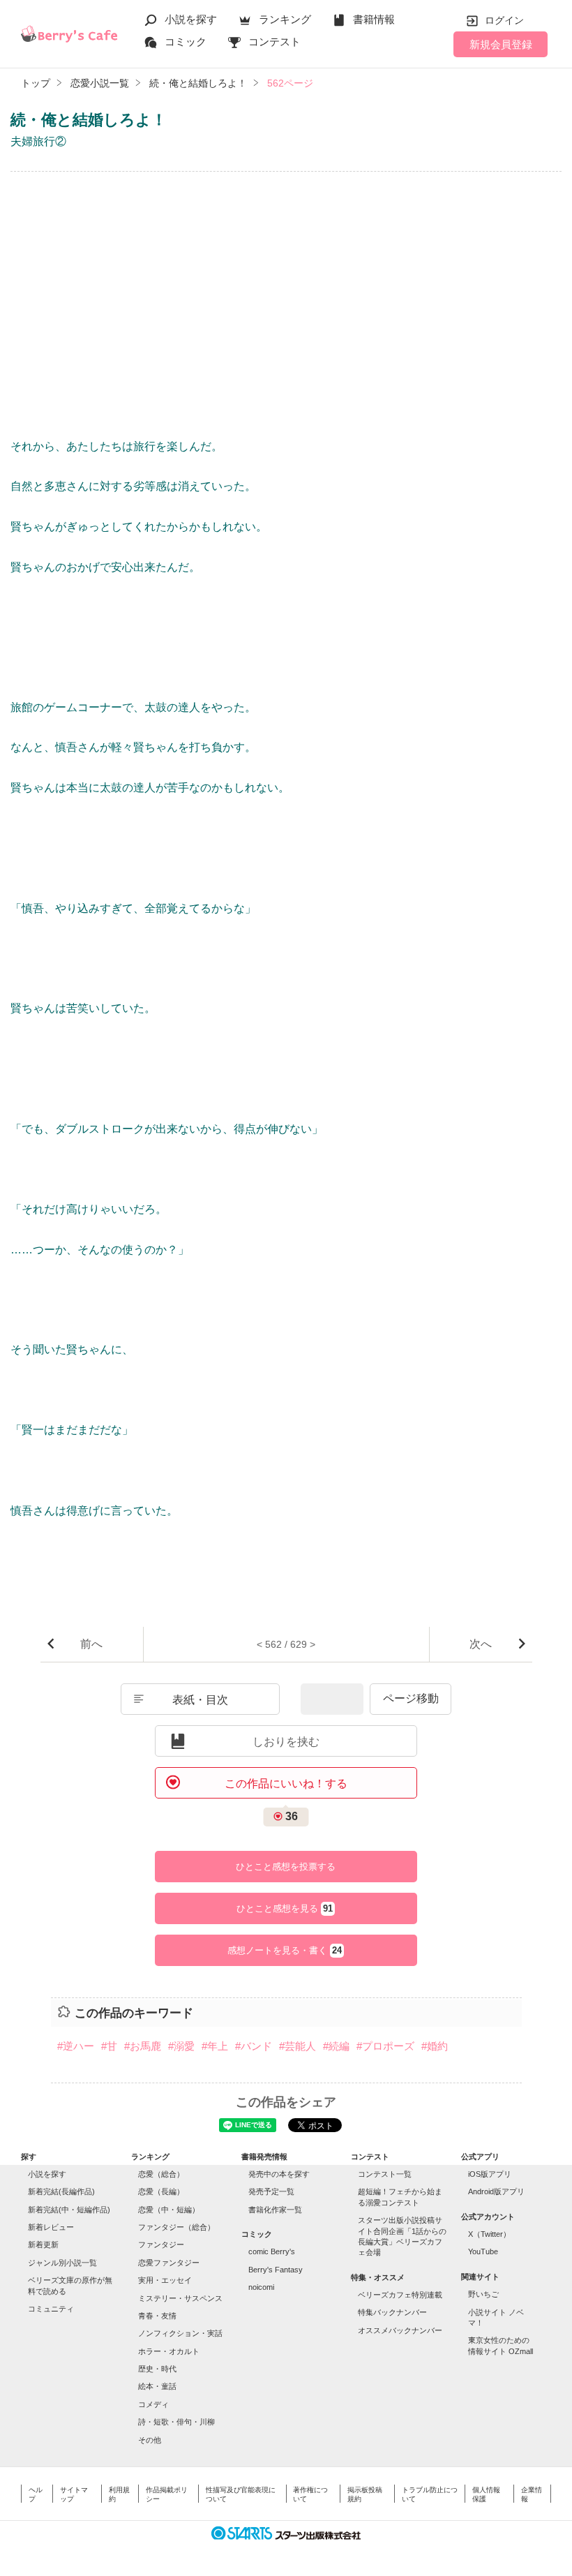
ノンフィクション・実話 (180, 2333)
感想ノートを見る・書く (285, 1951)
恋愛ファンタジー (169, 2263)
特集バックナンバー (392, 2312)
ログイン (504, 20)
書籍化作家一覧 (275, 2210)
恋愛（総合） (161, 2174)
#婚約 (435, 2046)
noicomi (261, 2287)
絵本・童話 (157, 2386)
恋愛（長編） (161, 2191)
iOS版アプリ (490, 2174)
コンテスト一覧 (385, 2174)
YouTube (483, 2251)
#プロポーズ (385, 2046)
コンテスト (274, 42)
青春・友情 (157, 2316)
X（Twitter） (489, 2234)
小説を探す (191, 19)
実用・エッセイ (165, 2280)
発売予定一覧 (271, 2191)
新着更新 (43, 2244)
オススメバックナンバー (400, 2330)
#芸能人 (298, 2046)
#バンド (254, 2046)
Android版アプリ (496, 2191)
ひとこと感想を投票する (286, 1867)
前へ (91, 1644)
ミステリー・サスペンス (180, 2298)
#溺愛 (181, 2046)
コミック (186, 42)
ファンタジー (161, 2244)
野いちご (483, 2294)
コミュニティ (51, 2309)
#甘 (109, 2046)
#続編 (336, 2046)
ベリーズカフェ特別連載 (400, 2295)
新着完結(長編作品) (61, 2191)
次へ (481, 1644)
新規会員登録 (501, 44)
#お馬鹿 (143, 2046)
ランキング (285, 19)
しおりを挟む (286, 1742)
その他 (150, 2440)
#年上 (215, 2046)
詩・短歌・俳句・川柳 (176, 2422)
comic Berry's (272, 2251)
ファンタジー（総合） (176, 2227)
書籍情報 (374, 19)
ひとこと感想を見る (285, 1909)
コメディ (153, 2404)
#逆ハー (76, 2046)
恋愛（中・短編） (169, 2210)
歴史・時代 (157, 2369)
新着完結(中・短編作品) (69, 2210)
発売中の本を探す (279, 2174)
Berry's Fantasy (276, 2270)
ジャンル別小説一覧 (62, 2263)
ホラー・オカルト (169, 2351)
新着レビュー (51, 2227)
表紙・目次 (200, 1700)
